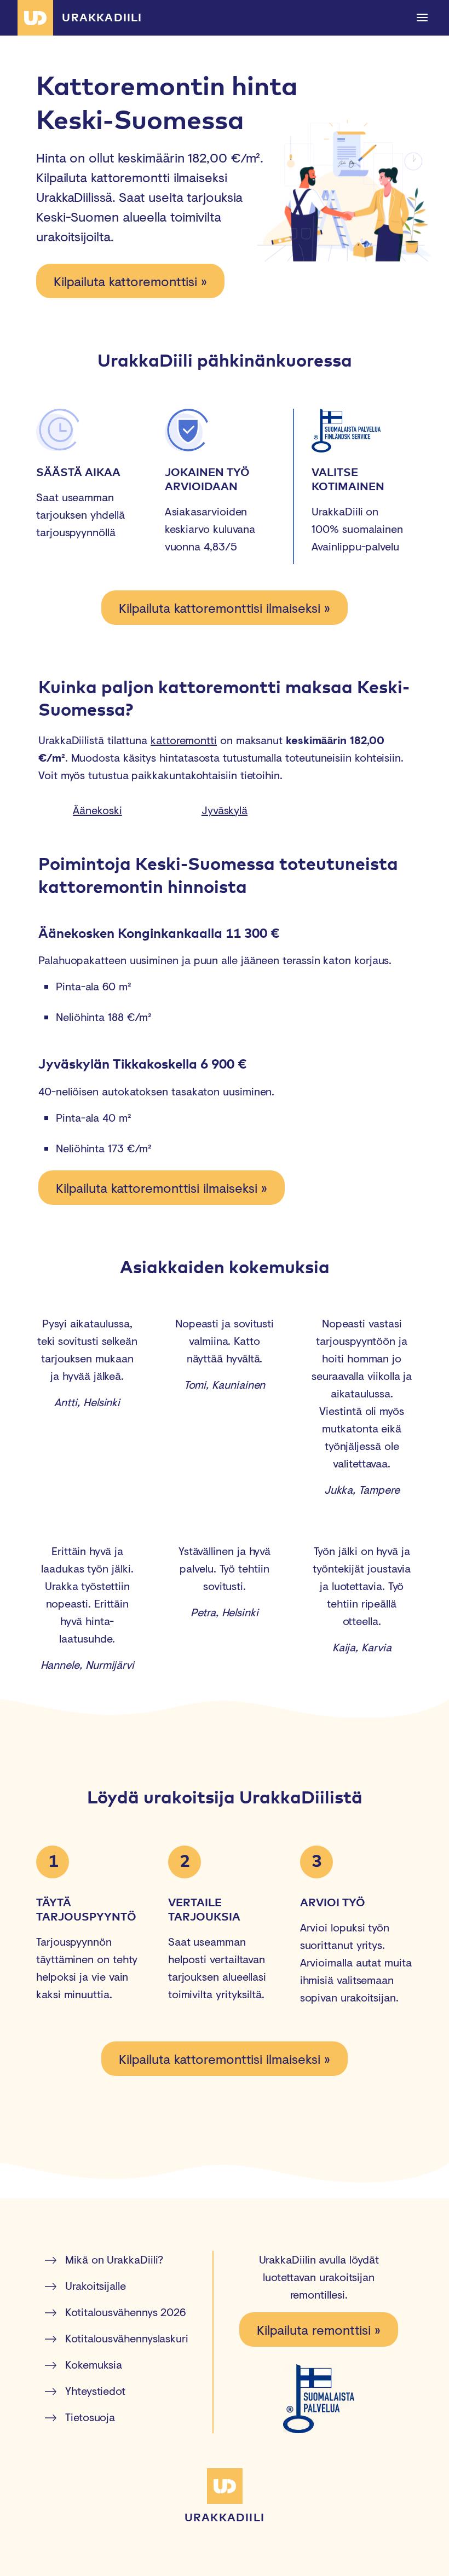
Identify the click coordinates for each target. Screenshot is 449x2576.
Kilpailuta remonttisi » (319, 2330)
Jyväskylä (225, 810)
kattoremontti (184, 740)
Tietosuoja (90, 2417)
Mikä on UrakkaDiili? (114, 2259)
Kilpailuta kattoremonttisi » (130, 281)
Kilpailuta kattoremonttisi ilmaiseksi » (225, 608)
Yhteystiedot (95, 2391)
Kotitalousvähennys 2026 (125, 2312)
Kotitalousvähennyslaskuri (127, 2338)
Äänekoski (97, 810)
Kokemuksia (94, 2365)
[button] (422, 18)
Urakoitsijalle (96, 2286)
